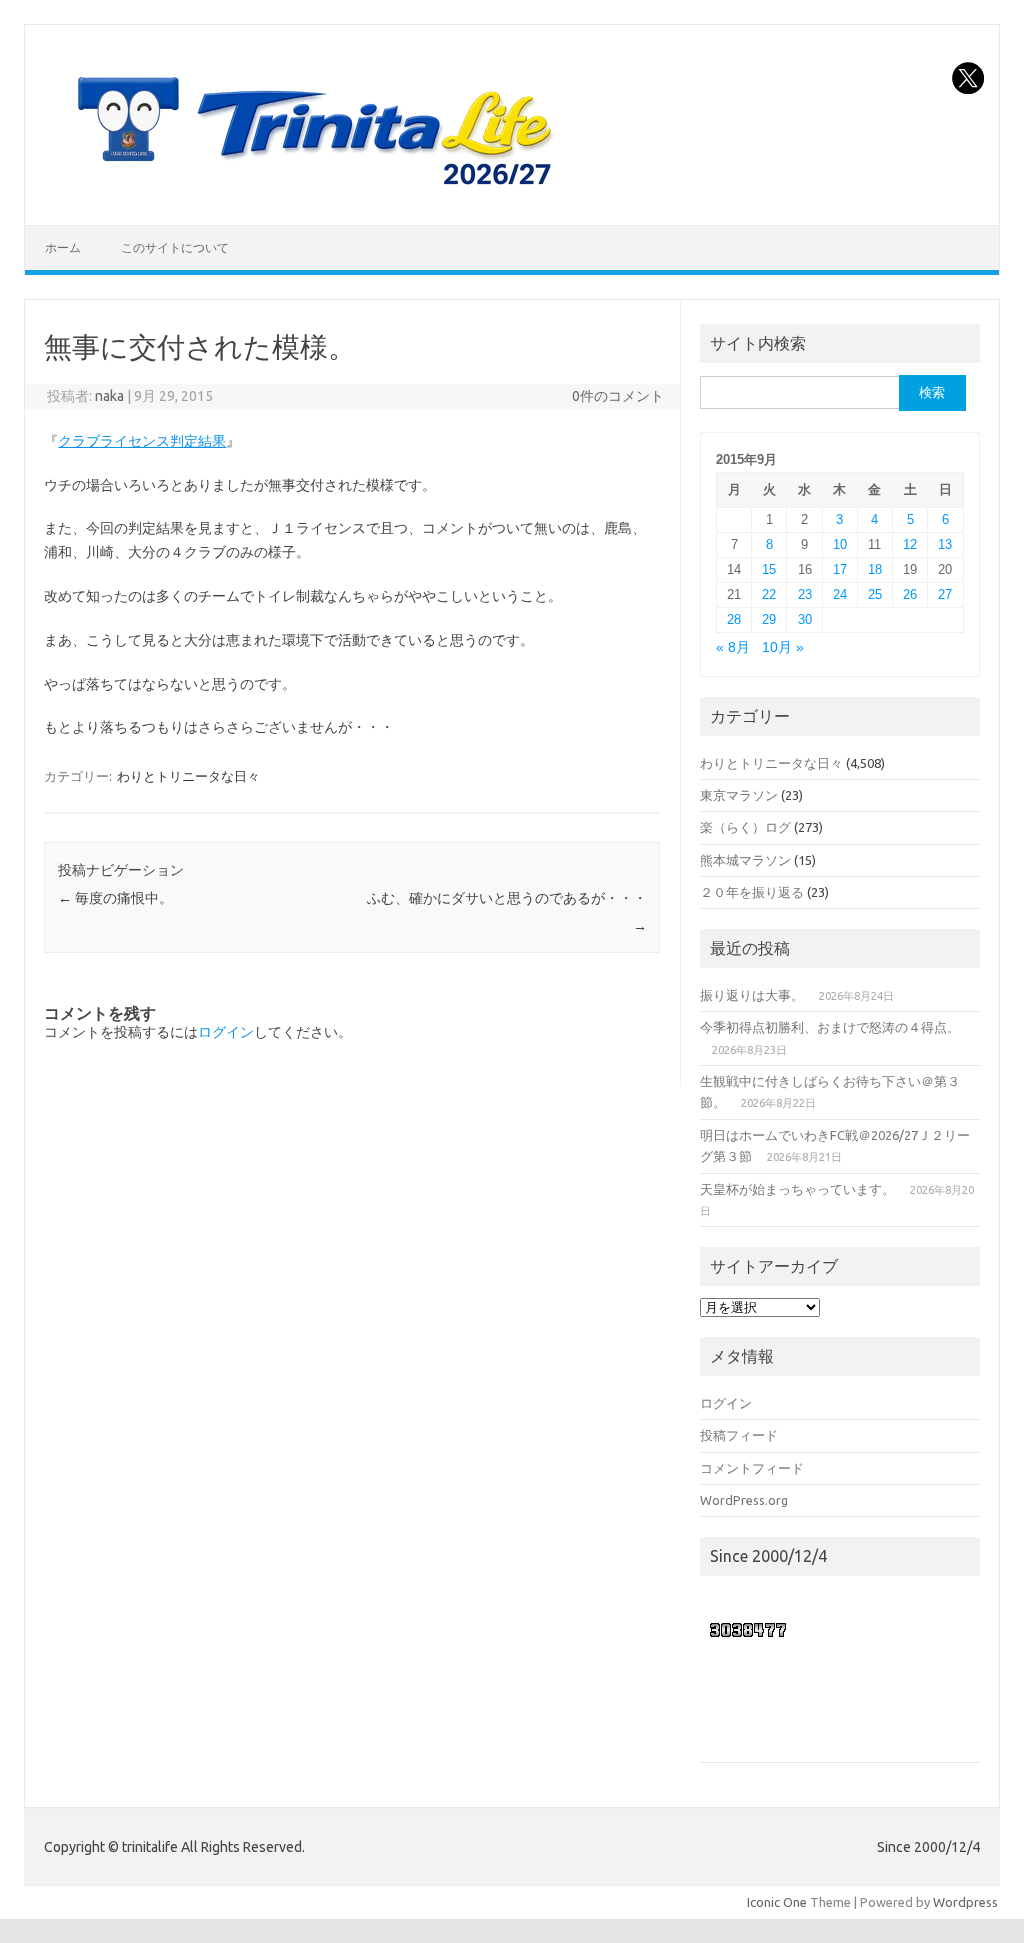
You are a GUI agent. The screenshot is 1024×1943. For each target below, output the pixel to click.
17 (840, 569)
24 (840, 594)
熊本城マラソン (745, 860)
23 (805, 594)
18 (875, 569)
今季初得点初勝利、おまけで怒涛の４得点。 (830, 1027)
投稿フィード (739, 1435)
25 (875, 594)
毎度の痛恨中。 (115, 898)
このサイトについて (175, 247)
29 (769, 619)
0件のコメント (618, 396)
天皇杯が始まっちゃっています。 (797, 1189)
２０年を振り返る (752, 892)
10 (840, 544)
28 (734, 619)
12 (910, 544)
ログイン (226, 1032)
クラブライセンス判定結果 (142, 441)
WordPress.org (744, 1500)
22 (769, 594)
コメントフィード (752, 1468)
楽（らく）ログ (745, 827)
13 (945, 544)
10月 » (783, 647)
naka (109, 396)
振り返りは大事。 (752, 995)
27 (945, 594)
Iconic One (777, 1902)
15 (769, 569)
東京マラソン (739, 795)
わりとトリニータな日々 (188, 776)
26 (910, 594)
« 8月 (733, 647)
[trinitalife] (310, 191)
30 (805, 619)
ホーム (63, 247)
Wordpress (965, 1902)
